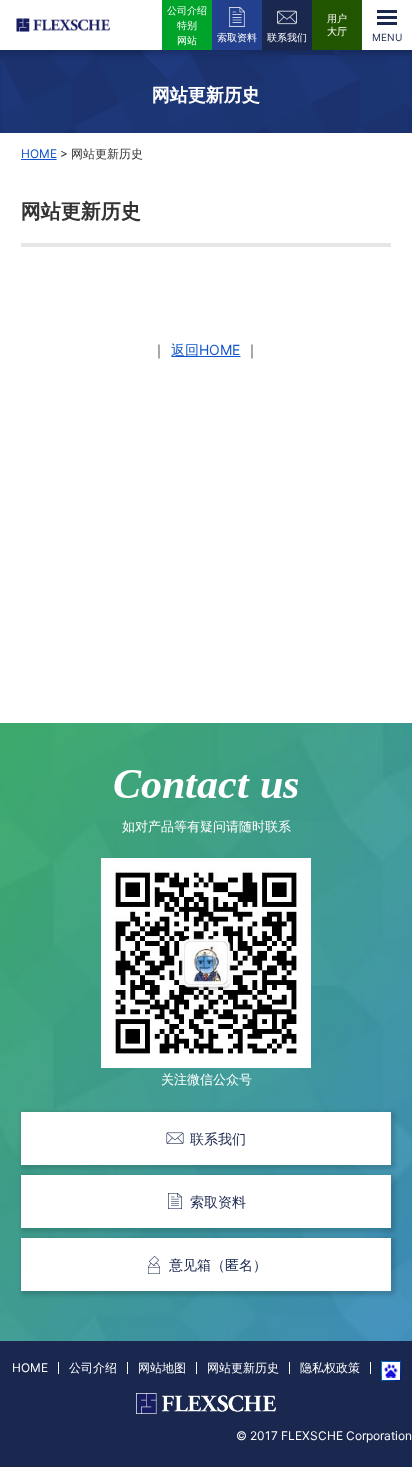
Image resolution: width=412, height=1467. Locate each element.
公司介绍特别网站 (187, 25)
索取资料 (237, 37)
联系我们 (287, 37)
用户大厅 (337, 24)
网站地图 (162, 1367)
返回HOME (205, 349)
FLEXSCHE (66, 25)
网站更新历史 (243, 1367)
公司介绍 (93, 1367)
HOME (39, 153)
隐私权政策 (330, 1367)
